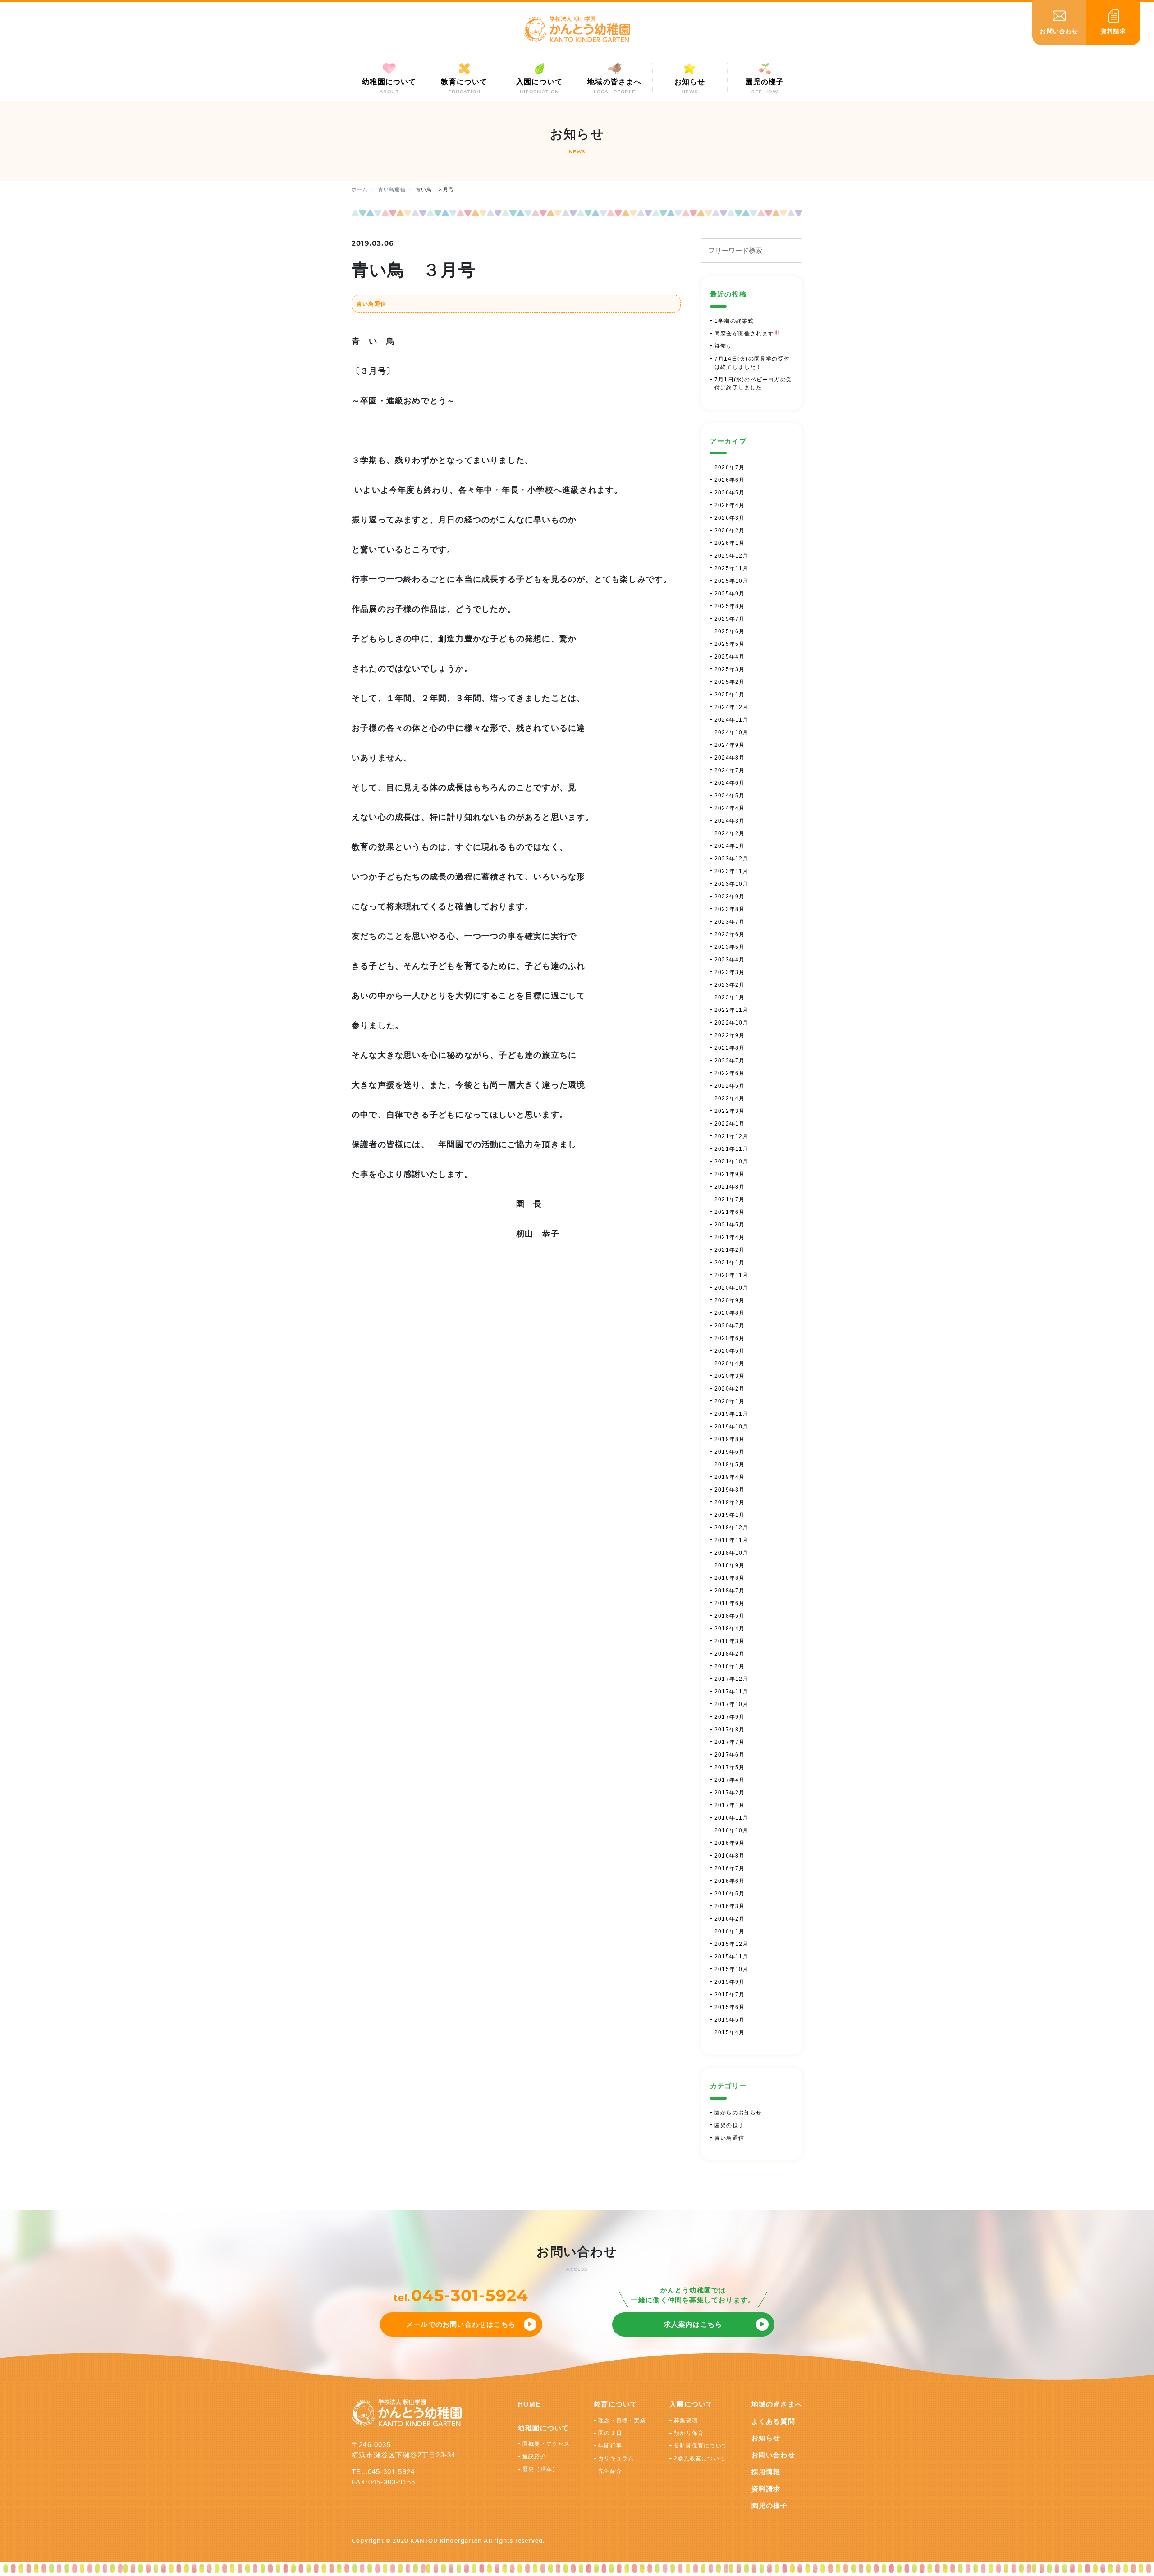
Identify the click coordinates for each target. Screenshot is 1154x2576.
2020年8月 (730, 1313)
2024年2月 (730, 833)
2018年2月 (730, 1654)
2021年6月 (730, 1212)
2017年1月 (730, 1805)
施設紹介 (534, 2457)
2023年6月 (730, 934)
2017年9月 (730, 1717)
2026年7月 (730, 467)
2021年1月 (730, 1263)
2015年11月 (732, 1957)
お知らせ (766, 2438)
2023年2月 (730, 985)
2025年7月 (730, 619)
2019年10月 (732, 1427)
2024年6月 (730, 783)
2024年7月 (730, 770)
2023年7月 (730, 922)
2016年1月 (730, 1931)
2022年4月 (730, 1098)
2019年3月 (730, 1490)
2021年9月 (730, 1174)
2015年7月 (730, 1995)
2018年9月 (730, 1565)
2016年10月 (732, 1830)
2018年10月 (732, 1553)
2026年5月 (730, 493)
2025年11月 (732, 568)
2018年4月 (730, 1629)
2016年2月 (730, 1919)
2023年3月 (730, 972)
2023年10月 (732, 884)
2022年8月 (730, 1048)
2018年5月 (730, 1616)
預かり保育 (689, 2433)
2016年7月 (730, 1868)
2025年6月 (730, 631)
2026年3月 (730, 518)
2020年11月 (732, 1275)
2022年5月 (730, 1086)
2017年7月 (730, 1742)
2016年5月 (730, 1894)
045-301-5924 (470, 2295)
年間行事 (610, 2446)
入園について (691, 2404)
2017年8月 (730, 1730)
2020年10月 (732, 1288)
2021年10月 (732, 1162)
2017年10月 (732, 1704)
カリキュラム (616, 2458)
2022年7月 (730, 1061)
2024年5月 (730, 796)
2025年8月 (730, 606)
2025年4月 (730, 657)
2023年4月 (730, 960)
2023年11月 (732, 871)
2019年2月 (730, 1502)
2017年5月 (730, 1767)
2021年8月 (730, 1187)
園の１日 (610, 2433)
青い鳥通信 (371, 304)
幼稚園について (543, 2428)
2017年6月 (730, 1755)
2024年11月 (732, 720)
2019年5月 (730, 1464)
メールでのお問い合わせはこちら (461, 2324)
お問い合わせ (773, 2455)
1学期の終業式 (734, 321)
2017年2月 (730, 1793)
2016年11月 (732, 1818)
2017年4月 (730, 1780)
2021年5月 (730, 1225)
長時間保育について (701, 2446)
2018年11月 (732, 1540)
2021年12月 (732, 1136)
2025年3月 (730, 669)
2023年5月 (730, 947)
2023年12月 (732, 859)
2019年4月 (730, 1477)
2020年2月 (730, 1389)
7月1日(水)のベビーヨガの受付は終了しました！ (753, 384)
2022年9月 (730, 1035)
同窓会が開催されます (744, 334)
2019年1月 (730, 1515)
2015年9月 (730, 1982)
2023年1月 (730, 997)
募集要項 (686, 2420)
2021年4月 (730, 1237)
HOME (529, 2404)
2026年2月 (730, 531)
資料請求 (766, 2489)
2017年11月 (732, 1692)
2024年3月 (730, 821)
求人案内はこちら (693, 2324)
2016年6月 (730, 1881)
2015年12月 (732, 1944)
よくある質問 (773, 2421)
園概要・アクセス (546, 2444)
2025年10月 (732, 581)
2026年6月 (730, 480)
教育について (616, 2404)
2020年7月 (730, 1326)
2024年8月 (730, 758)
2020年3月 (730, 1376)
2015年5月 (730, 2020)
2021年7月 (730, 1199)
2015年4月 (730, 2032)
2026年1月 (730, 543)
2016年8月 (730, 1856)
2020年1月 (730, 1401)
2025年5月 (730, 644)
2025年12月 (732, 556)
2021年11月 (732, 1149)
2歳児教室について (700, 2458)
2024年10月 (732, 732)
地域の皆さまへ (777, 2404)
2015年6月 (730, 2007)
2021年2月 (730, 1250)
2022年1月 (730, 1124)
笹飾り (724, 346)
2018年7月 (730, 1591)
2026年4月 (730, 505)
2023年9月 (730, 897)
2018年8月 (730, 1578)
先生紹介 (610, 2471)
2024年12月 (732, 707)
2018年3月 (730, 1641)
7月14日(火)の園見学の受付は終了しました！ (752, 363)
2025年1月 (730, 695)
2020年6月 (730, 1338)
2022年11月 (732, 1010)
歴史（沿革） (540, 2469)
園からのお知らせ (738, 2113)
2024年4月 (730, 808)
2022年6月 (730, 1073)
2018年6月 (730, 1603)
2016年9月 (730, 1843)
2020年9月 (730, 1300)
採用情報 (766, 2472)
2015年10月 (732, 1969)
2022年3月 (730, 1111)
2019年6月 (730, 1452)
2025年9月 (730, 594)
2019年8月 (730, 1439)
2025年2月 (730, 682)
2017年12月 (732, 1679)
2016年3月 (730, 1906)
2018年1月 (730, 1666)
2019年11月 (732, 1414)
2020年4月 (730, 1363)
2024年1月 (730, 846)
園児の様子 (729, 2125)
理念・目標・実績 (622, 2420)
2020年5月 (730, 1351)
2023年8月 (730, 909)
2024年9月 (730, 745)
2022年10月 (732, 1023)
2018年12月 (732, 1528)
